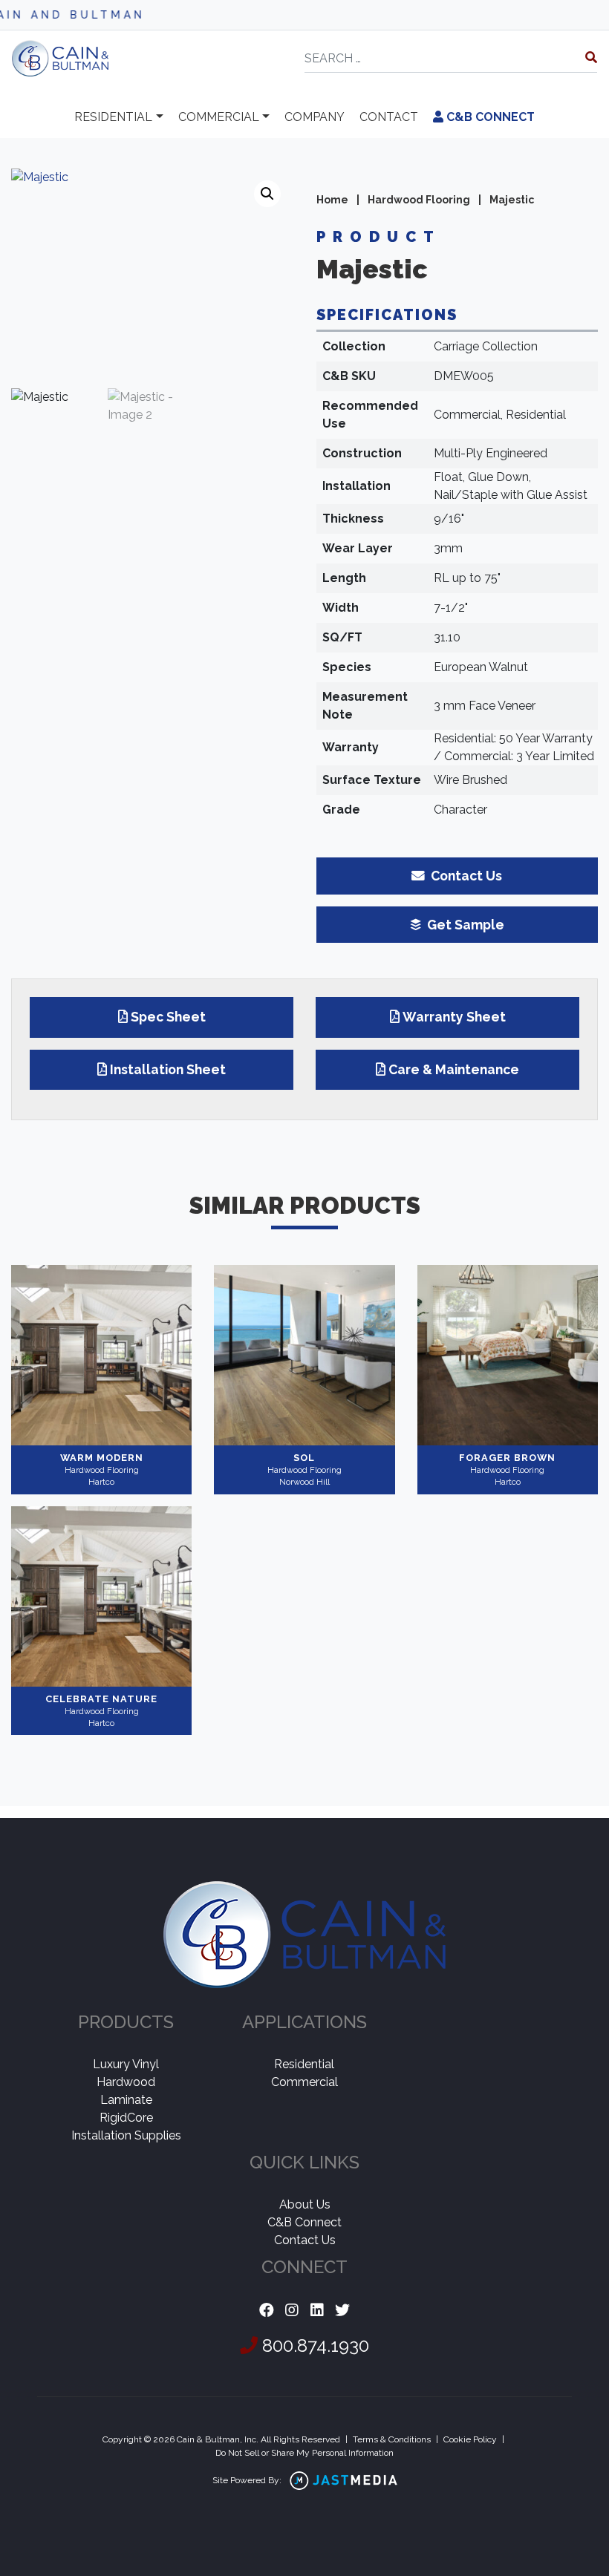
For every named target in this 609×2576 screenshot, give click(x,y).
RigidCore (126, 2118)
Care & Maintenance (454, 1069)
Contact (389, 117)
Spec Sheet (168, 1017)
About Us (305, 2204)
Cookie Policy (470, 2439)
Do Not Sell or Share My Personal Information (304, 2453)
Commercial (219, 117)
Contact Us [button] (465, 876)
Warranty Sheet (454, 1017)
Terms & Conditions (392, 2439)
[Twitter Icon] (342, 2311)
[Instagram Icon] (292, 2311)
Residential (113, 117)
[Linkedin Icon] (317, 2311)
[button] (267, 194)
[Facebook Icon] (267, 2311)
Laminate (126, 2100)
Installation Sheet (168, 1069)
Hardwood (126, 2082)
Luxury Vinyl (126, 2064)
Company (315, 117)
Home (332, 200)
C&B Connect (489, 117)
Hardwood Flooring (419, 200)
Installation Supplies (126, 2135)
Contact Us (305, 2240)
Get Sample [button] (464, 925)
